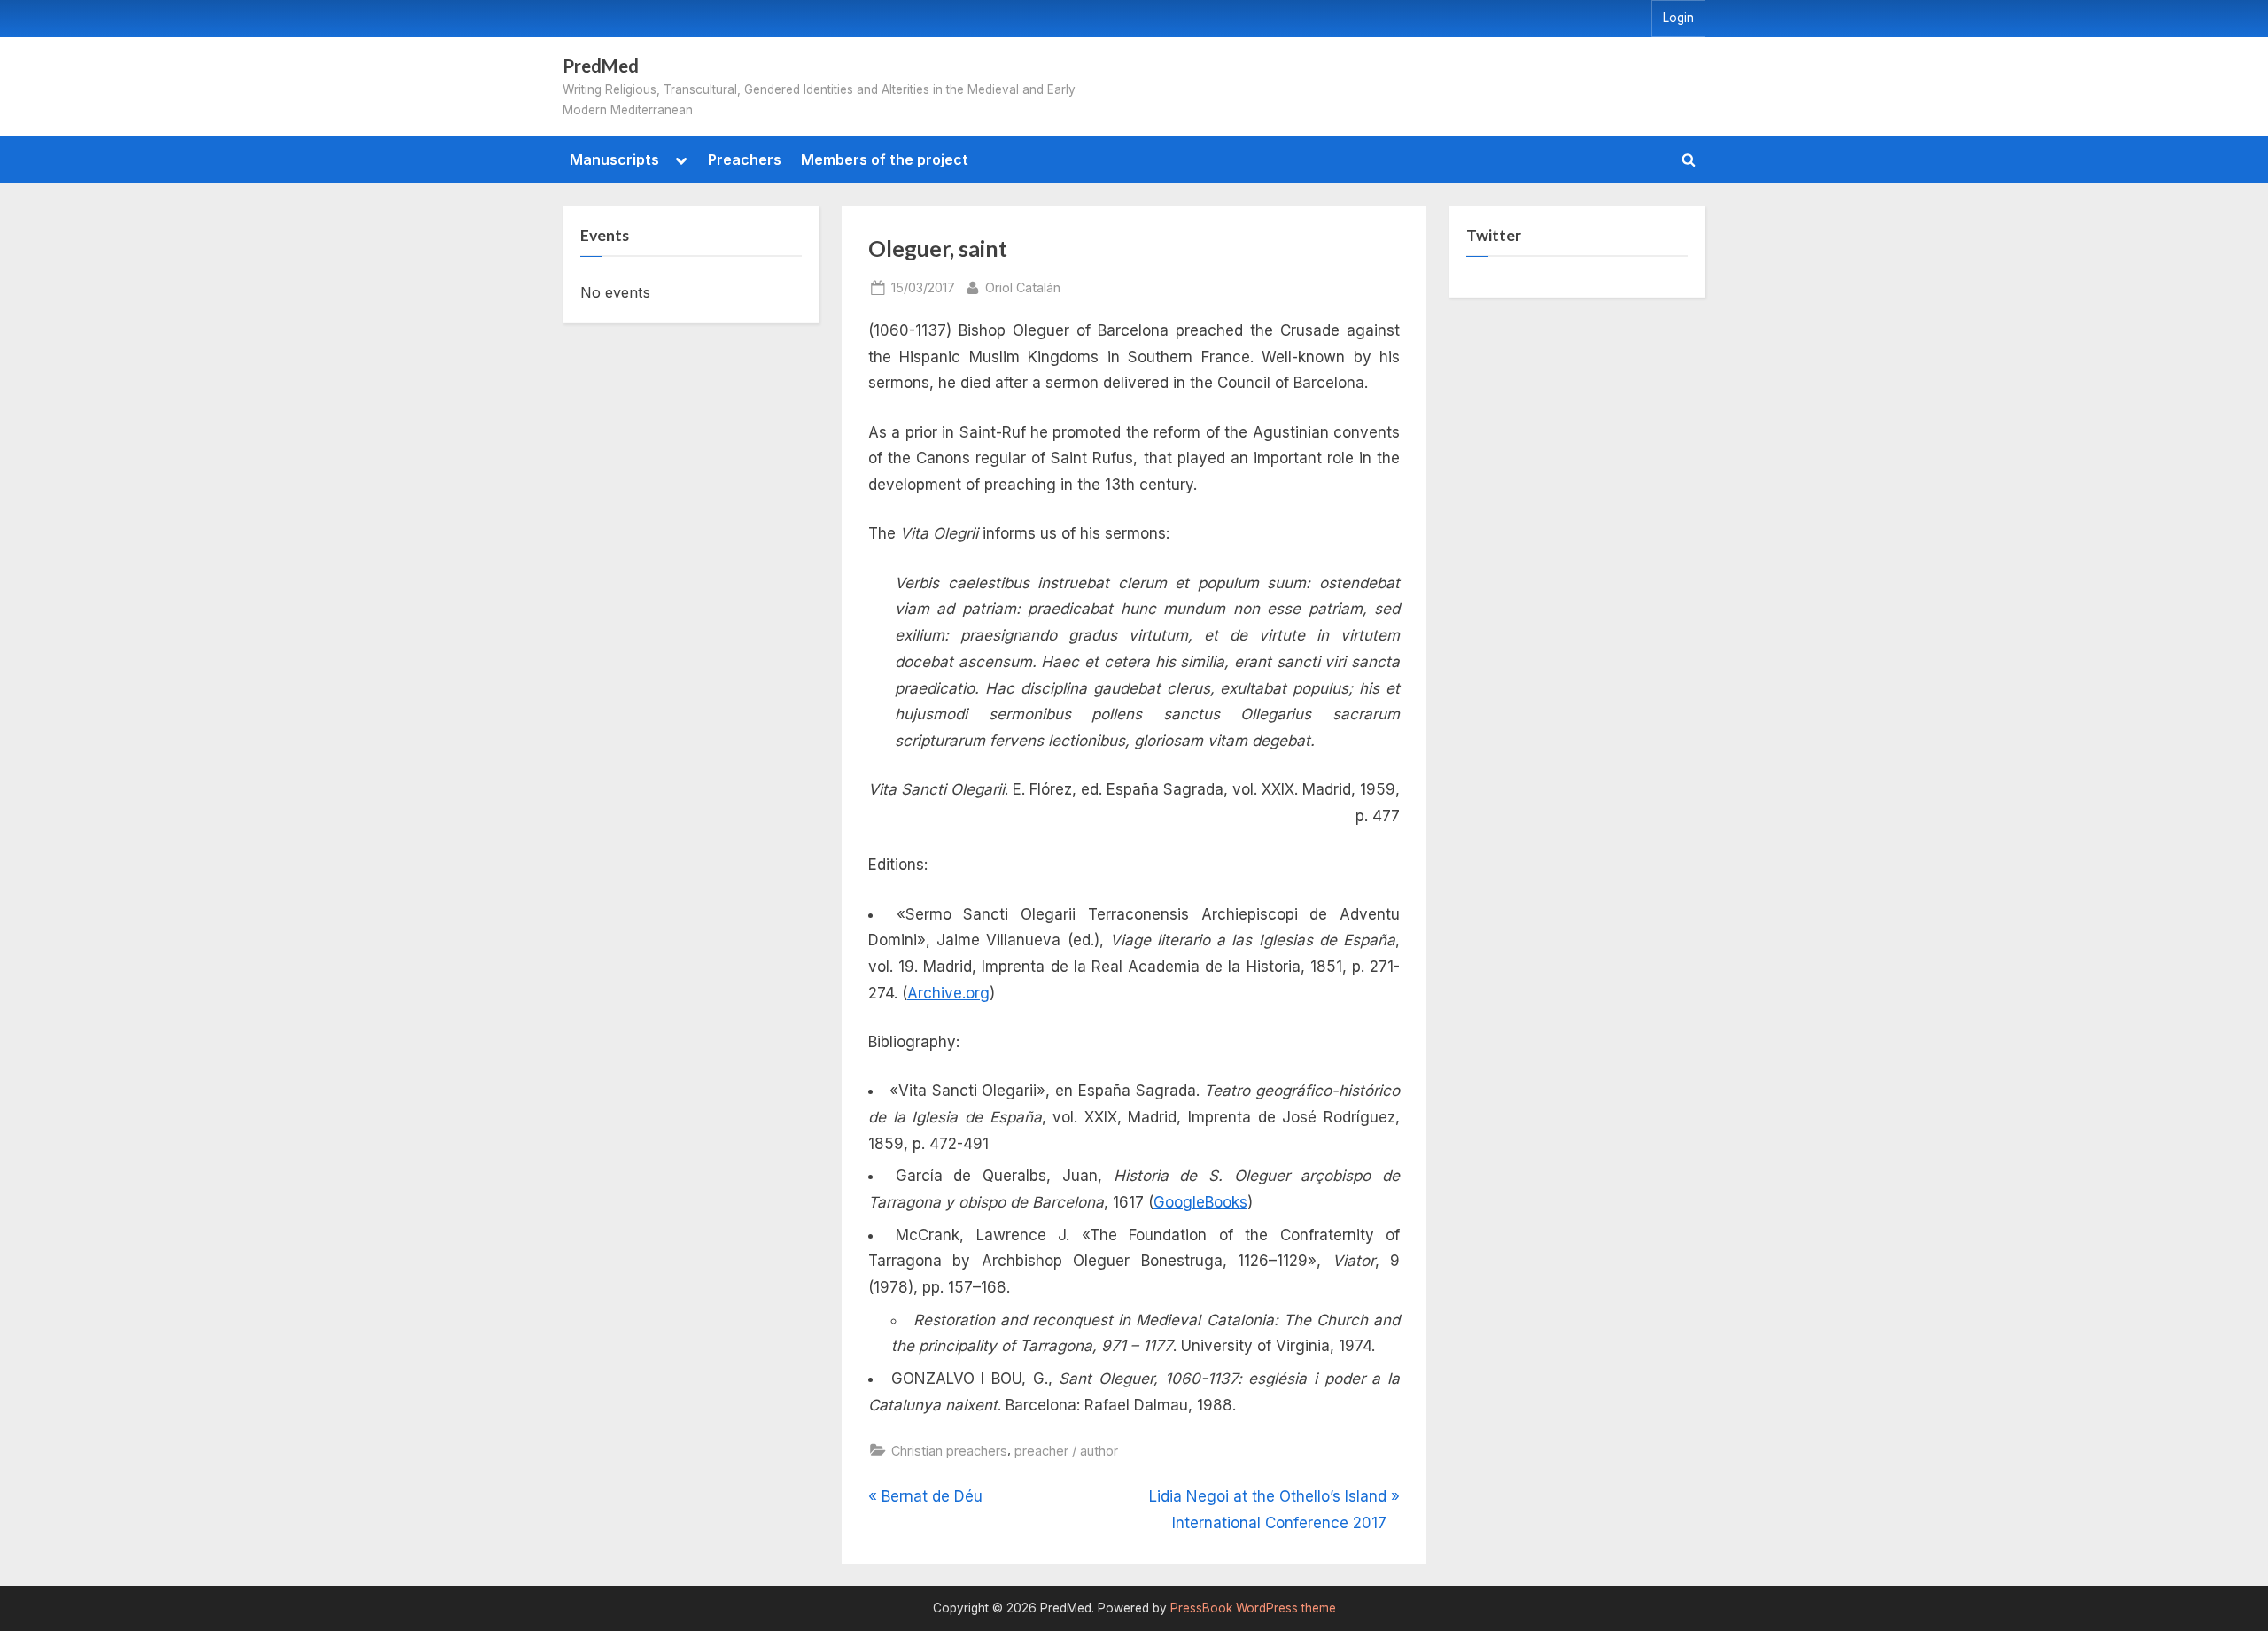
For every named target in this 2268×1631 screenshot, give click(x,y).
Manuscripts (614, 159)
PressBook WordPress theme (1253, 1608)
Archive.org (948, 993)
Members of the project (885, 159)
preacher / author (1066, 1451)
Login (1678, 18)
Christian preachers (949, 1451)
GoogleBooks (1200, 1202)
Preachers (745, 159)
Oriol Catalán (1023, 287)
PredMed (601, 66)
